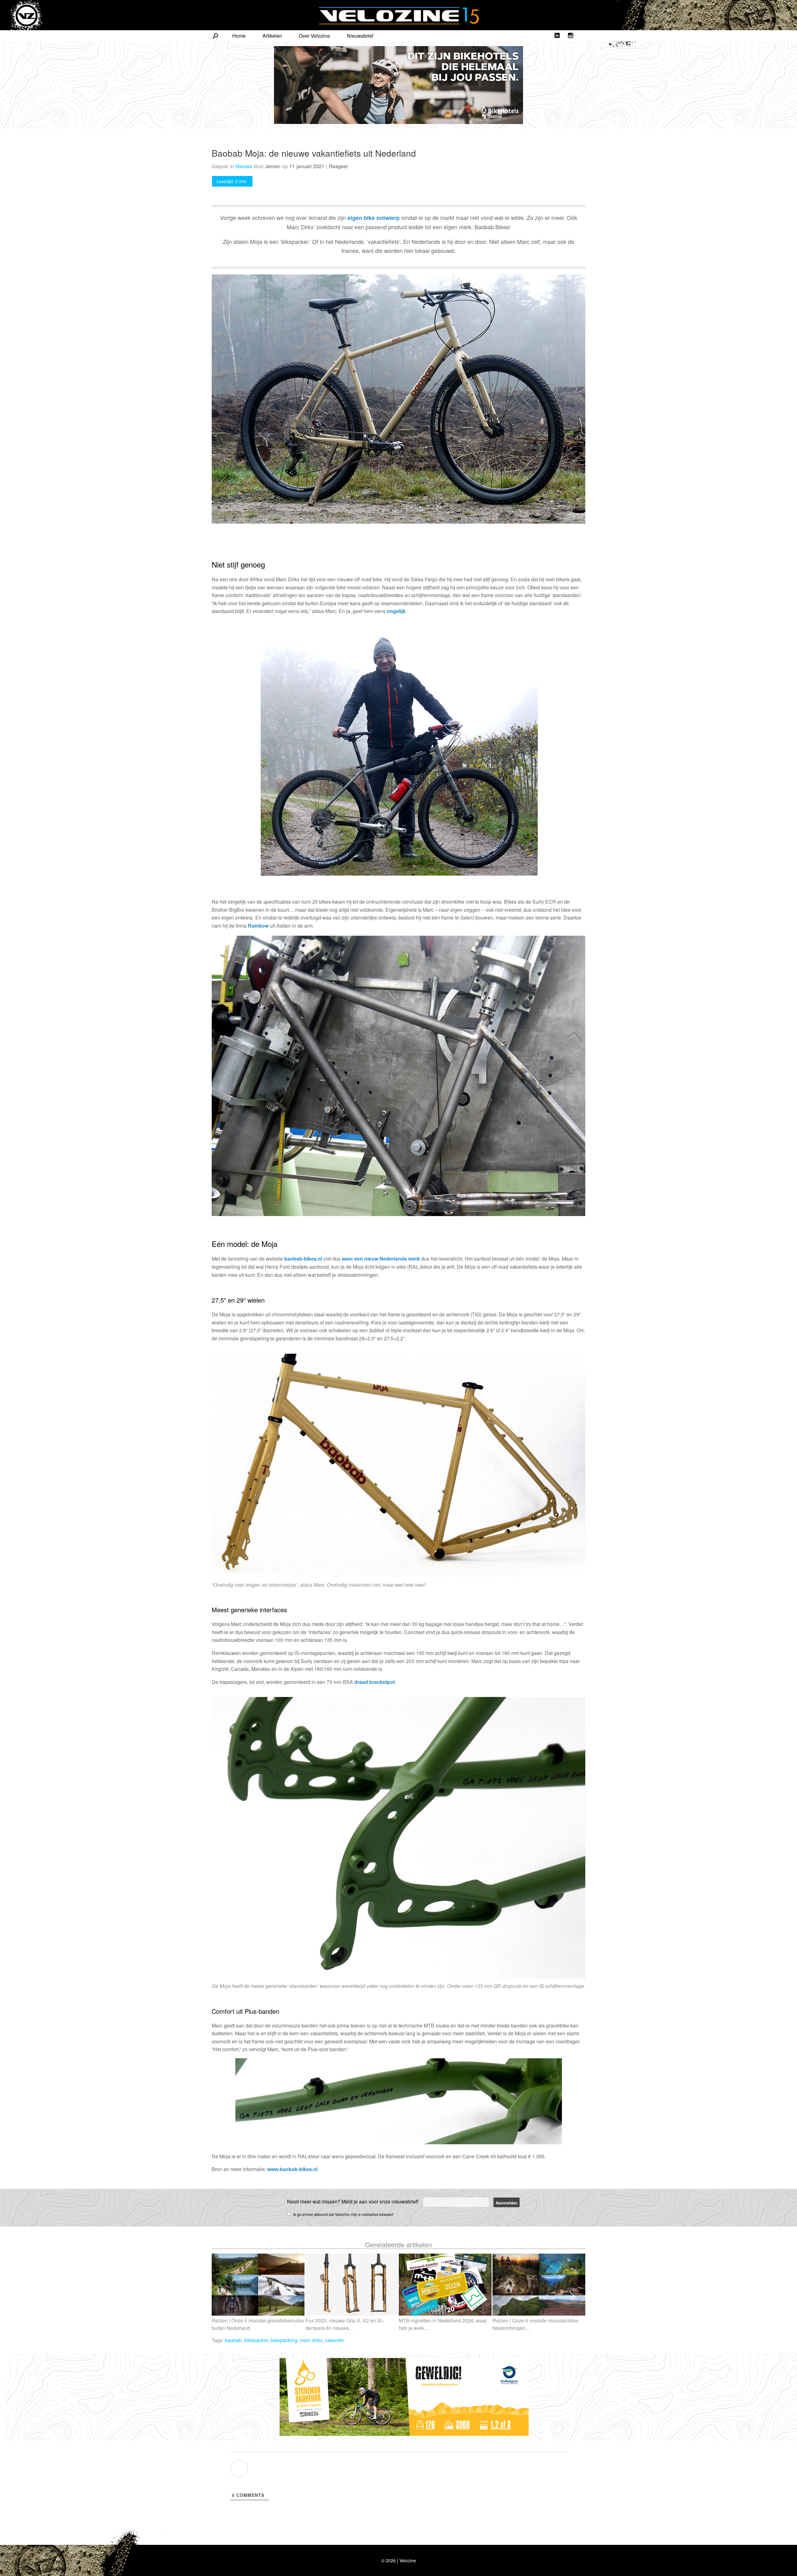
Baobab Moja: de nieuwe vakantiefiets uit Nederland (314, 153)
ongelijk (396, 611)
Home (239, 36)
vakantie (334, 2340)
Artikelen (272, 36)
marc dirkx (311, 2340)
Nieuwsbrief (360, 36)
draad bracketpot (375, 1682)
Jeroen (273, 166)
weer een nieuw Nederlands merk (381, 1259)
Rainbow (258, 926)
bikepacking (284, 2340)
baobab (233, 2340)
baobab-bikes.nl (303, 1259)
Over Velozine (314, 36)
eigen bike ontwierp (374, 218)
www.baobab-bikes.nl (292, 2169)
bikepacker (256, 2340)
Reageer (338, 166)
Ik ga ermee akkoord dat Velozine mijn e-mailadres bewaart (343, 2214)
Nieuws (244, 166)
